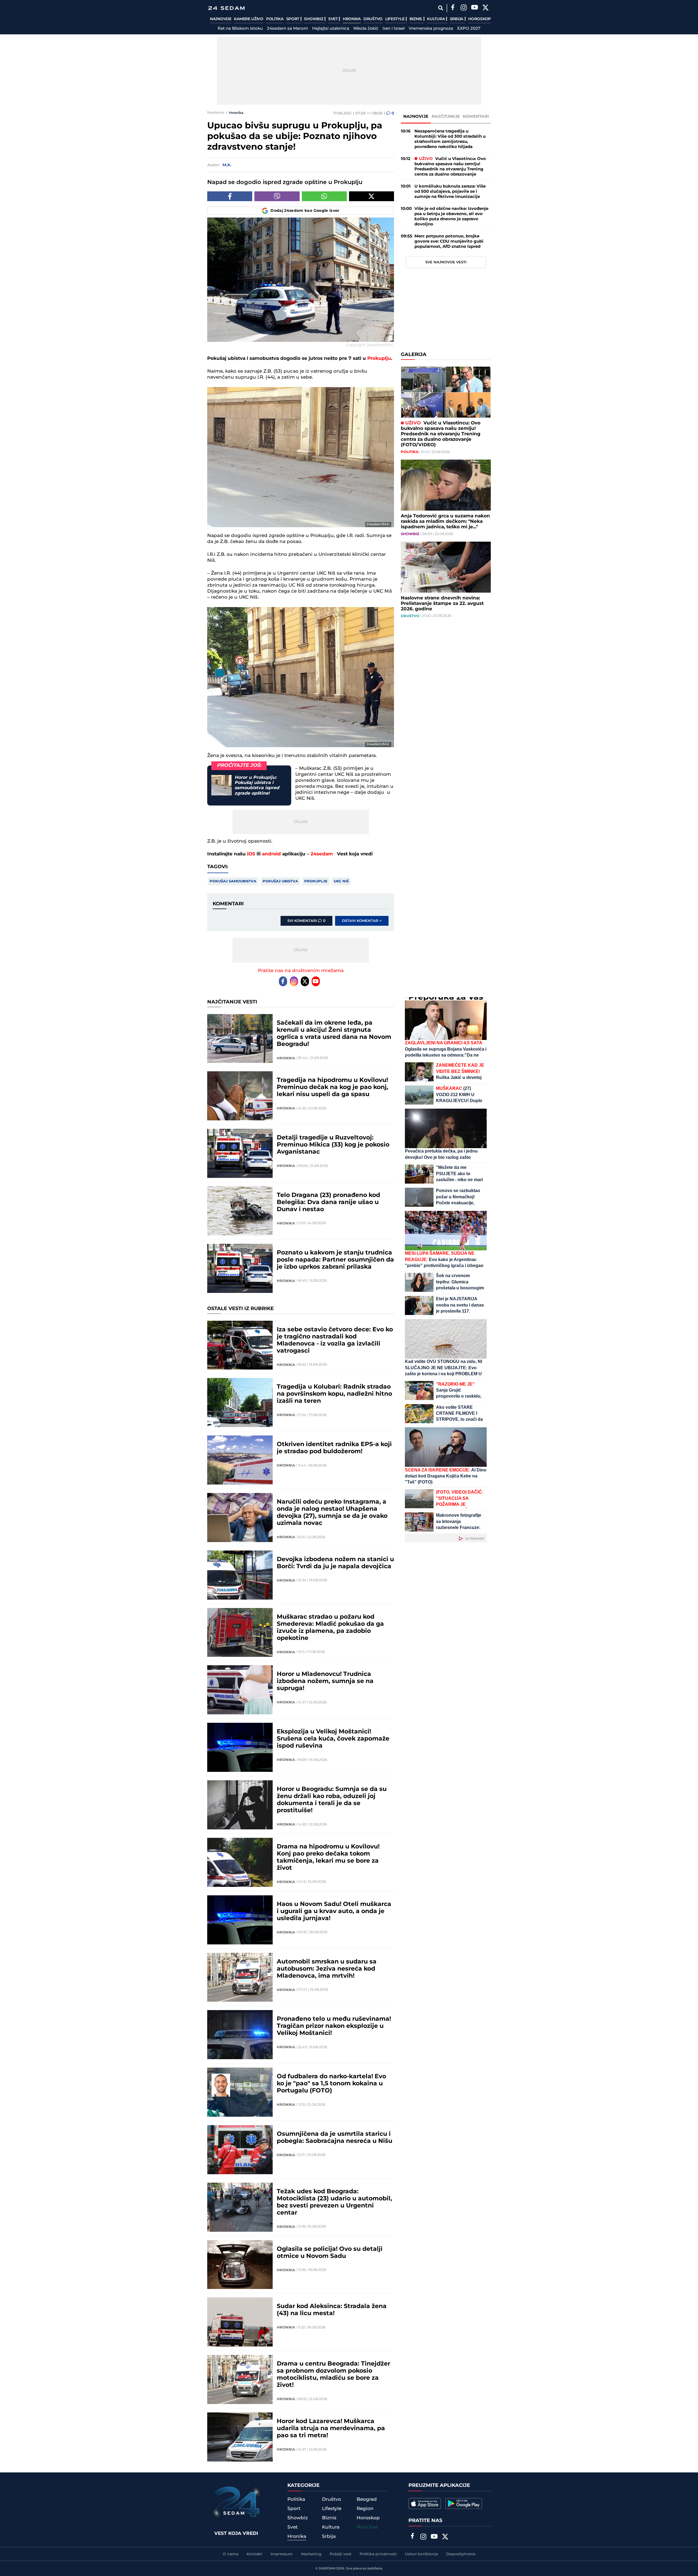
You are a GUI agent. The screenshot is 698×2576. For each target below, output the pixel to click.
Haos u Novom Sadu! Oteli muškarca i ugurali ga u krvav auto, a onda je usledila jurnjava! (334, 1911)
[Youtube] (316, 981)
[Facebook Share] (230, 196)
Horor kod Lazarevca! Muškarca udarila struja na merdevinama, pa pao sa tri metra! (331, 2429)
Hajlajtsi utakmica (331, 29)
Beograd (367, 2499)
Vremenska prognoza (431, 29)
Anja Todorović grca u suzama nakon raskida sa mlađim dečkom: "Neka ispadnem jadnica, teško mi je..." (445, 521)
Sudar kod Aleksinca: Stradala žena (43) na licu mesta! (332, 2310)
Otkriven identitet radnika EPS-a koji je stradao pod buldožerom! (334, 1448)
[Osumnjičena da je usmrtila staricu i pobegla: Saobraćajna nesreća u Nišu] (240, 2150)
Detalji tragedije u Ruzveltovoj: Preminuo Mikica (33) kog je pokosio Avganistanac (333, 1145)
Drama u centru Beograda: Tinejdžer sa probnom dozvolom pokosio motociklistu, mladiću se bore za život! (333, 2375)
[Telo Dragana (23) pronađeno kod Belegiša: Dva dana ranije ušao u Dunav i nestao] (240, 1211)
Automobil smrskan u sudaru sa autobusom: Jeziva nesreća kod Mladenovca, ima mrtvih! (327, 1969)
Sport (293, 19)
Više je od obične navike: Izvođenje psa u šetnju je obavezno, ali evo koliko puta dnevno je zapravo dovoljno (451, 216)
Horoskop (479, 19)
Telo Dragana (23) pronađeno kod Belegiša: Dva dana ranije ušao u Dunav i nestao (328, 1202)
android (271, 854)
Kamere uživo (249, 19)
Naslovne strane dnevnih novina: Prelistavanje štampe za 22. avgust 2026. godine (442, 604)
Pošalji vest (341, 2554)
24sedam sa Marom (288, 29)
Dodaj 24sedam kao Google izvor (305, 211)
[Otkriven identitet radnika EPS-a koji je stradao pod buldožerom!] (240, 1460)
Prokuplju (379, 358)
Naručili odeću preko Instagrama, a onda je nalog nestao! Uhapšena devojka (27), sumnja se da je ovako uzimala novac (332, 1513)
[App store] (425, 2503)
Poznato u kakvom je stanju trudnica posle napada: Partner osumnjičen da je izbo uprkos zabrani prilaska (335, 1260)
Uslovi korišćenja (421, 2554)
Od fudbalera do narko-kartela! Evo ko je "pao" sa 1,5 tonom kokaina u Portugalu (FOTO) (331, 2084)
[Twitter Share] (371, 196)
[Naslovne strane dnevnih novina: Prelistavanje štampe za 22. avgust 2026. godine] (446, 567)
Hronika (352, 19)
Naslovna (216, 113)
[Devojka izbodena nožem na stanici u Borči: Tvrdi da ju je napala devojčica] (240, 1575)
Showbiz (314, 19)
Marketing (311, 2554)
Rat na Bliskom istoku (240, 29)
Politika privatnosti (378, 2554)
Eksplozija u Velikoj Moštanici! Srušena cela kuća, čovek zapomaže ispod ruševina (333, 1739)
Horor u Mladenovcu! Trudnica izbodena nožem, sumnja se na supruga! (325, 1681)
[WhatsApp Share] (324, 196)
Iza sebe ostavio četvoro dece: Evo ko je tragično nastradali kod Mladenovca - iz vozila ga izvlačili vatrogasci (335, 1340)
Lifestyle (395, 19)
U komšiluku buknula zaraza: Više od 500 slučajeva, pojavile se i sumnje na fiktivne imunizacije (450, 191)
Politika (275, 19)
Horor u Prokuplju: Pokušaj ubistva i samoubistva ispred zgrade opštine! (257, 785)
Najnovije (221, 19)
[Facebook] (453, 8)
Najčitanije (446, 117)
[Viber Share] (277, 196)
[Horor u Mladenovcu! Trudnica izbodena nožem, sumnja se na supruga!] (240, 1690)
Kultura (436, 19)
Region (365, 2509)
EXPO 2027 (469, 29)
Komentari (476, 117)
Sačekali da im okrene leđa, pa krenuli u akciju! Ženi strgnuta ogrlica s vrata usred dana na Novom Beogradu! (334, 1034)
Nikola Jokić (366, 29)
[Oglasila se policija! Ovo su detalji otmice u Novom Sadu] (240, 2265)
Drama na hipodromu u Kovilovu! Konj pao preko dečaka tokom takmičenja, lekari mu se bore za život (328, 1857)
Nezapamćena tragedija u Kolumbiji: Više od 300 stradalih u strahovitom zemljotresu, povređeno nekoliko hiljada (450, 139)
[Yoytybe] (474, 8)
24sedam (322, 854)
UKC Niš (341, 881)
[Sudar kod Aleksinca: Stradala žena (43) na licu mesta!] (240, 2322)
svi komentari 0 (306, 921)
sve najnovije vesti (446, 262)
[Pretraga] (440, 8)
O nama (231, 2554)
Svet (334, 19)
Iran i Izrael (394, 29)
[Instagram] (464, 8)
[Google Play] (464, 2503)
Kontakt (254, 2554)
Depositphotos (461, 2554)
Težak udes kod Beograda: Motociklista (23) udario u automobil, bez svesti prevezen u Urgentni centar (334, 2202)
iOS (251, 854)
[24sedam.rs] (226, 8)
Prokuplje (316, 881)
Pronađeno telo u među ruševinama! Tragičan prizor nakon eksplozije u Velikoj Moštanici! (334, 2026)
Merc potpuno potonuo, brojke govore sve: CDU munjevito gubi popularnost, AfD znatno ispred (449, 241)
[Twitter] (485, 8)
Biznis (416, 19)
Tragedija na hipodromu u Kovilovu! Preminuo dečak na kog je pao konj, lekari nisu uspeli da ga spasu (333, 1087)
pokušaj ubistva (280, 881)
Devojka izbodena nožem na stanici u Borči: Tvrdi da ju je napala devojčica (335, 1563)
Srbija (457, 19)
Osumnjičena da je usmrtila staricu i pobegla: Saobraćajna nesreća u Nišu (335, 2138)
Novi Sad (367, 2527)
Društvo (373, 19)
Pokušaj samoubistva (233, 881)
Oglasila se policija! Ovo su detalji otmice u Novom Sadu (330, 2253)
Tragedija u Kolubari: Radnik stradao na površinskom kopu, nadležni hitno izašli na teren (334, 1394)
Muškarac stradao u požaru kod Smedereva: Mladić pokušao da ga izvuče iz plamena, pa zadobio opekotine (330, 1628)
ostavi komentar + (362, 921)
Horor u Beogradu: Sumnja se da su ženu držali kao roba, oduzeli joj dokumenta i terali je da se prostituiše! (332, 1800)
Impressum (282, 2554)
